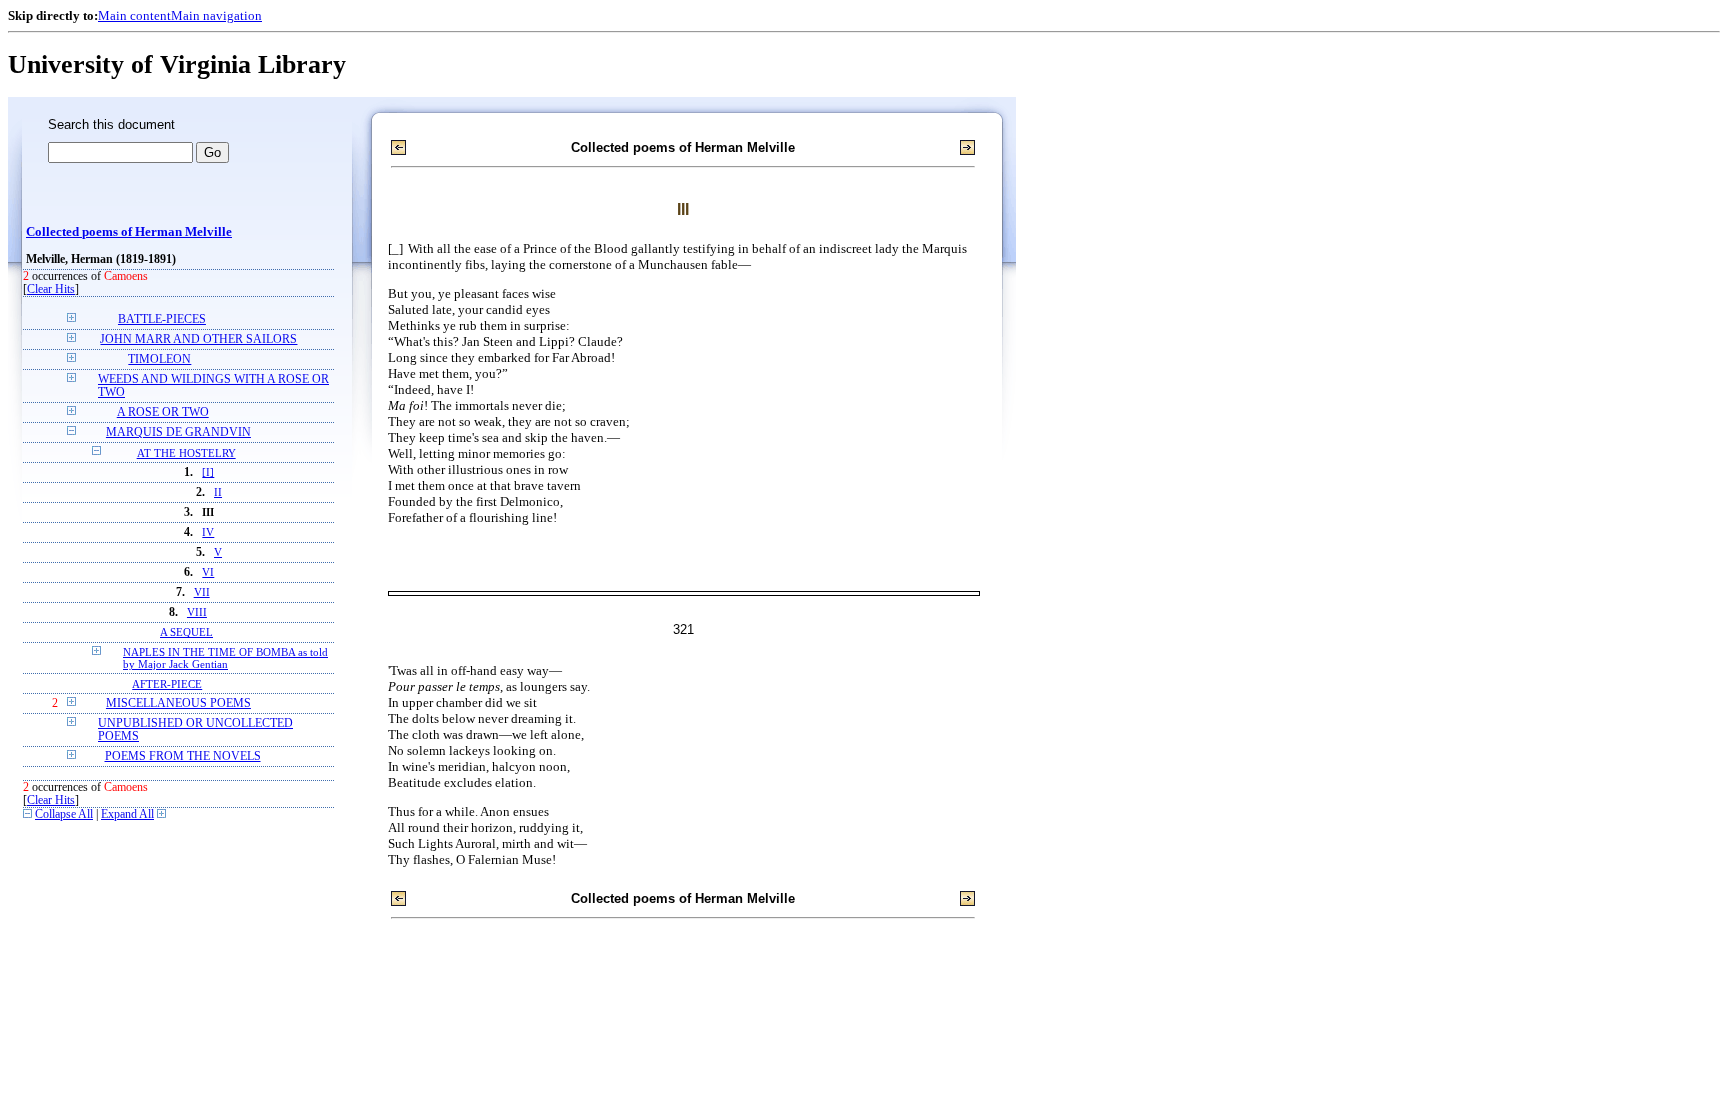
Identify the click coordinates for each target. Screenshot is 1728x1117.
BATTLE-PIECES (162, 319)
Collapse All (64, 814)
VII (202, 592)
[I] (208, 472)
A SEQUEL (186, 632)
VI (208, 572)
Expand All (127, 814)
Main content (134, 15)
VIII (197, 612)
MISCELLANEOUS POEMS (178, 703)
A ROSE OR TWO (163, 412)
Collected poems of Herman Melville (129, 232)
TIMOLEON (159, 359)
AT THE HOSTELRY (186, 453)
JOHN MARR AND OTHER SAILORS (198, 339)
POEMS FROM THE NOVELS (183, 756)
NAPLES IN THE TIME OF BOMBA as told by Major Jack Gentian (225, 658)
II (218, 492)
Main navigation (216, 15)
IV (208, 532)
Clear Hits (51, 289)
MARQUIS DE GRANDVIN (178, 432)
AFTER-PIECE (167, 684)
